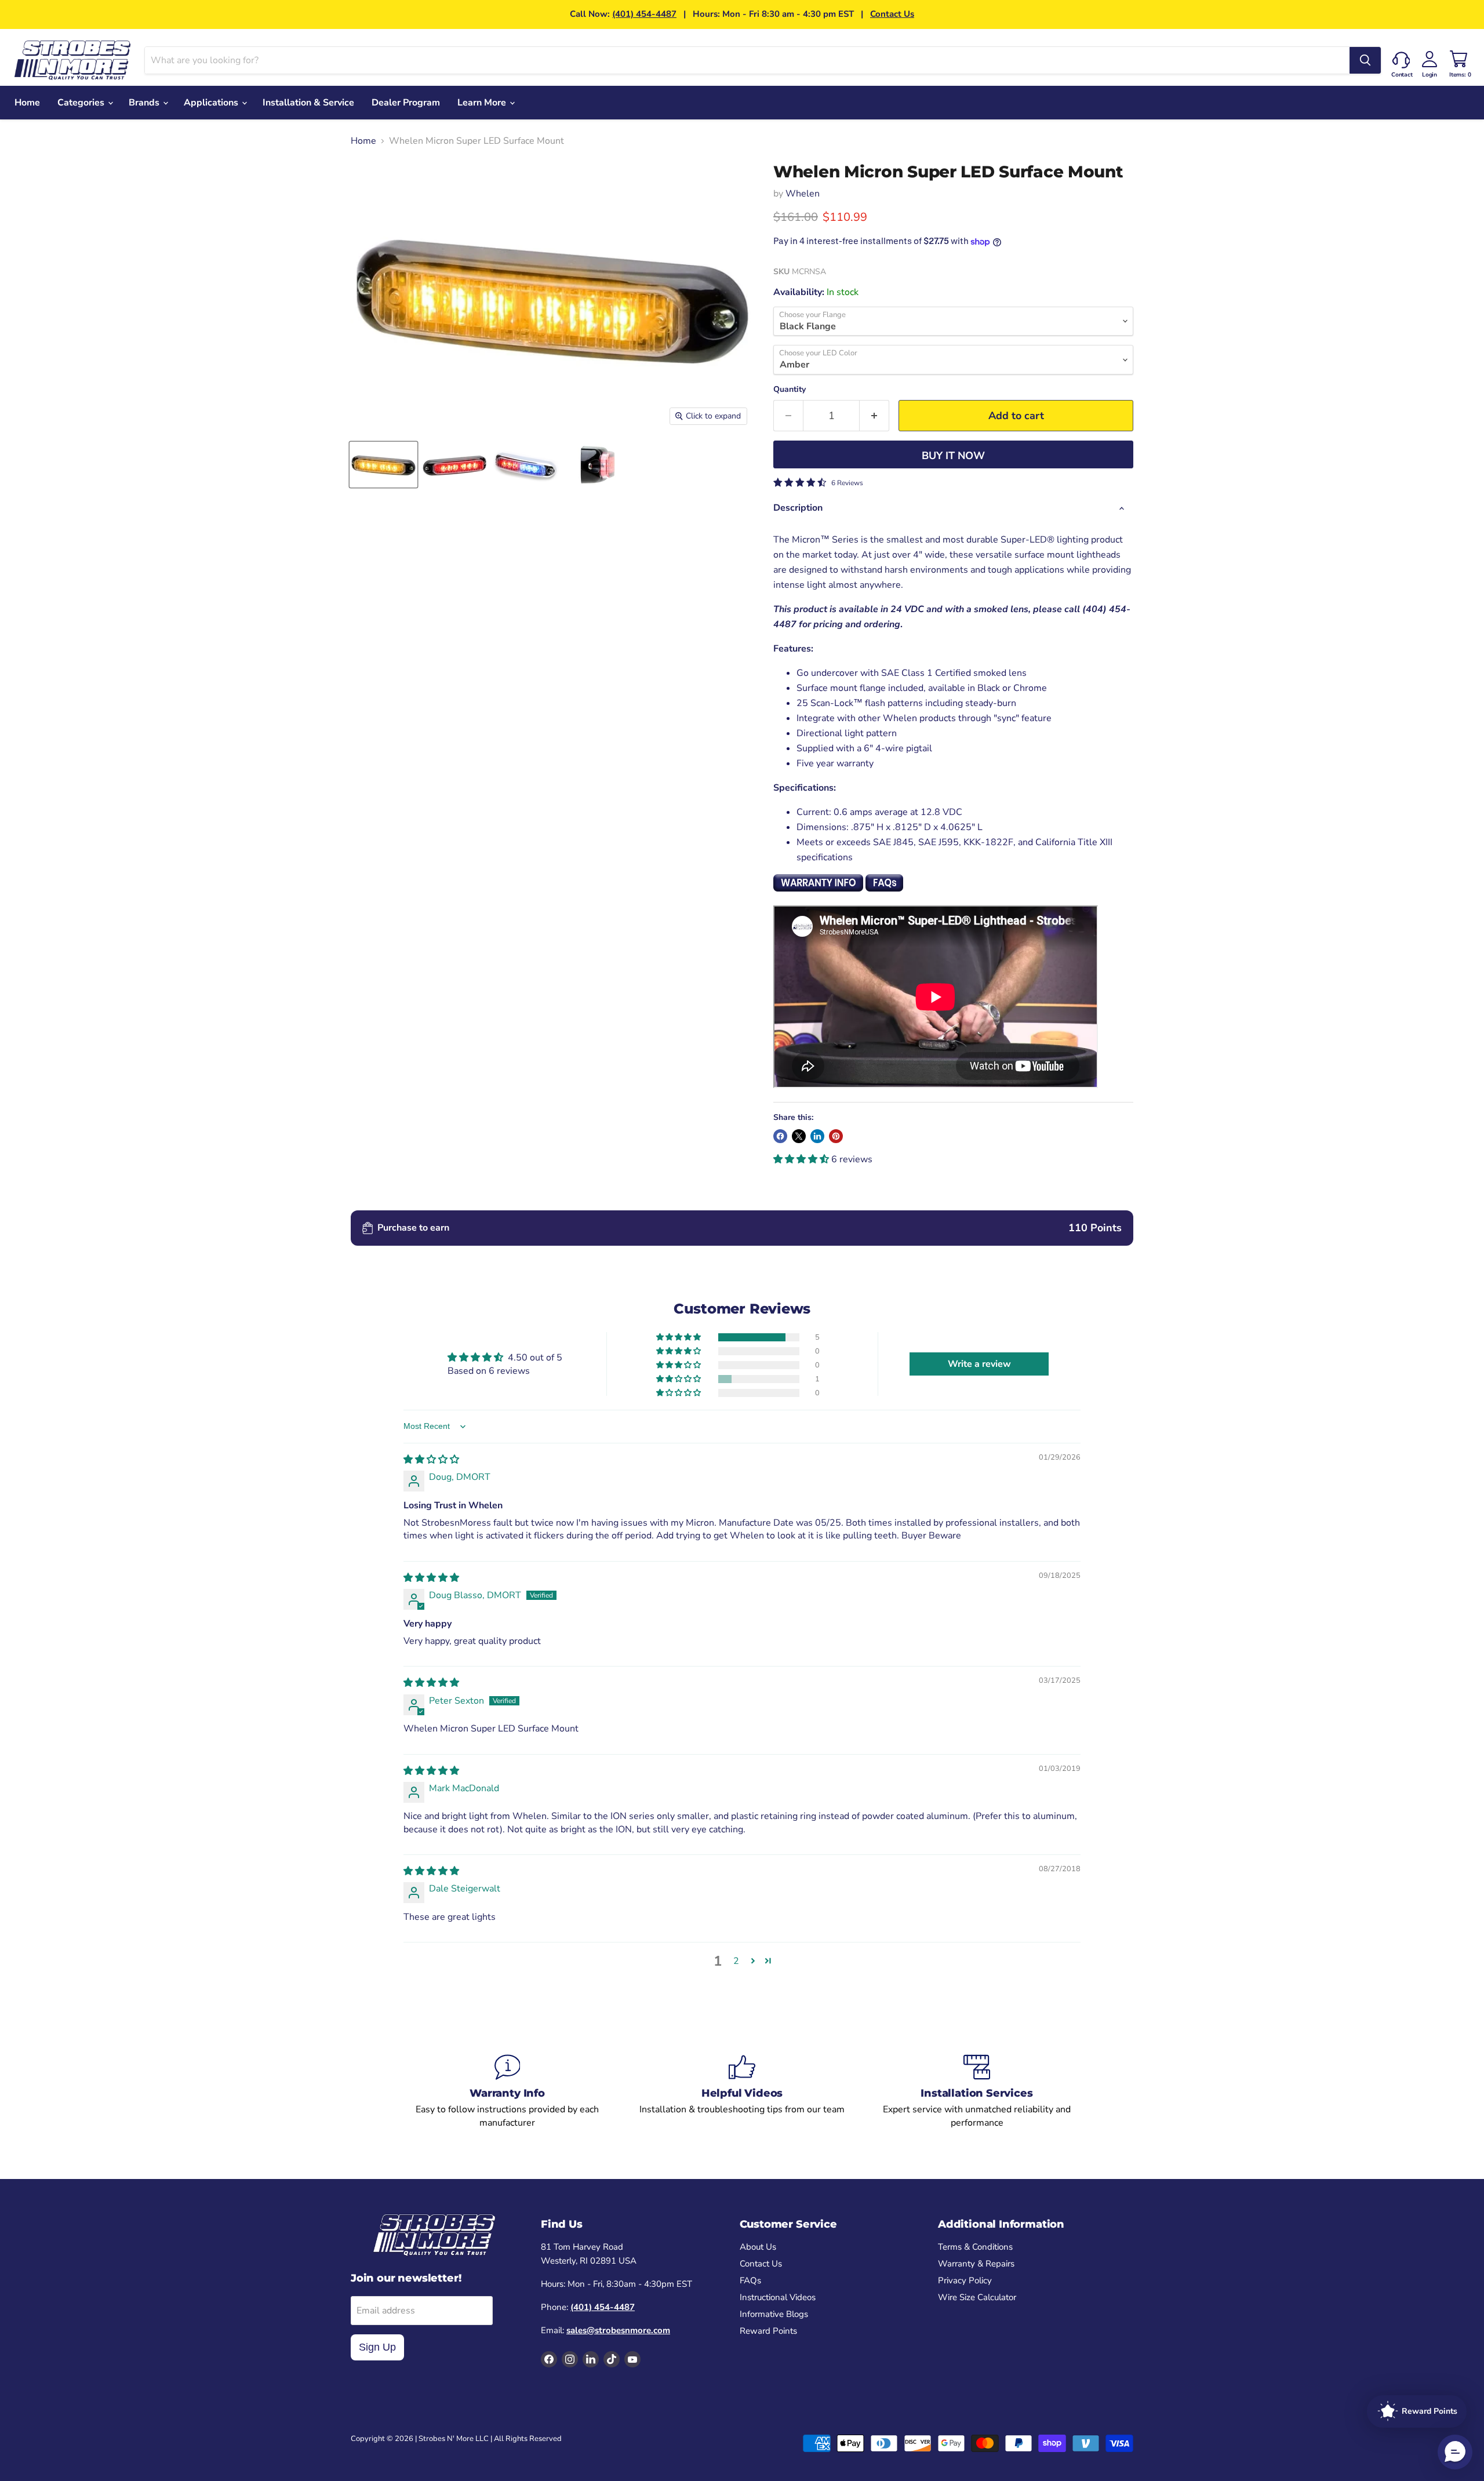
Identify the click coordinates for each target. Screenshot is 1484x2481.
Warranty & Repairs (976, 2264)
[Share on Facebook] (780, 1136)
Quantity (790, 390)
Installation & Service (308, 103)
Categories (82, 103)
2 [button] (736, 1961)
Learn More (483, 103)
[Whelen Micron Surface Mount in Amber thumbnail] (383, 465)
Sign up (377, 2347)
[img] (431, 1460)
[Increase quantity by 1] (874, 416)
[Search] (1365, 60)
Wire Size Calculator (977, 2297)
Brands (145, 103)
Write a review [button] (979, 1364)
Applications (212, 103)
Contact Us (892, 14)
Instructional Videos (778, 2297)
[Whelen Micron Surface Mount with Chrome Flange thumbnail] (526, 465)
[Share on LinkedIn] (817, 1136)
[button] (802, 1159)
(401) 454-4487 (644, 14)
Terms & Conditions (975, 2247)
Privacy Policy (965, 2280)
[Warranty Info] (508, 2091)
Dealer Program (406, 103)
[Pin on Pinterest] (836, 1136)
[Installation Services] (977, 2091)
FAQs (750, 2280)
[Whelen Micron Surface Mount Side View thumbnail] (597, 465)
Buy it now (953, 456)
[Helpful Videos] (742, 2091)
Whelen (803, 194)
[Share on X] (799, 1136)
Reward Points (768, 2331)
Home (27, 103)
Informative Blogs (774, 2314)
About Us (758, 2247)
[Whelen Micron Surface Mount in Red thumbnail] (455, 465)
